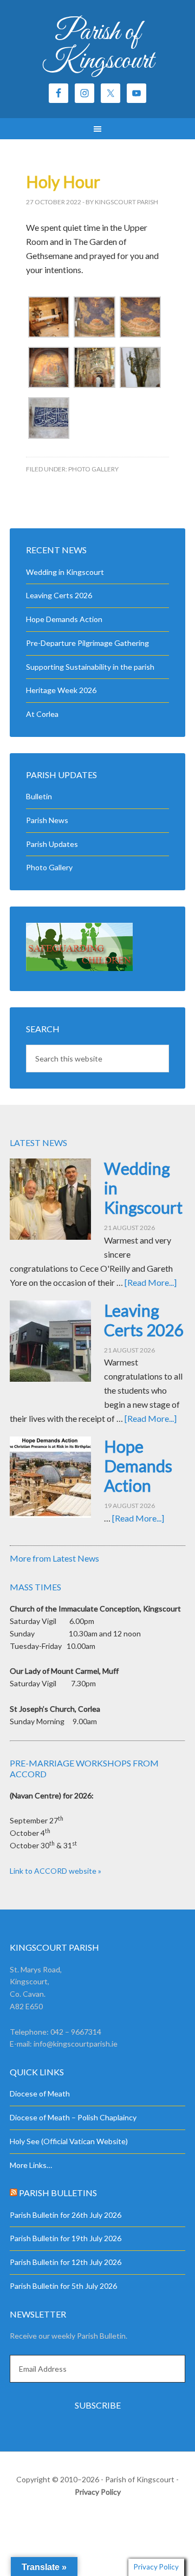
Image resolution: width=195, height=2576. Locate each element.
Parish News (47, 820)
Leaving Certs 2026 (59, 595)
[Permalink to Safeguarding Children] (79, 968)
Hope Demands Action (64, 619)
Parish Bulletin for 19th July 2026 (66, 2238)
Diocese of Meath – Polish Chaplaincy (73, 2117)
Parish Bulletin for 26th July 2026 (66, 2215)
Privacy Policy (98, 2492)
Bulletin (39, 796)
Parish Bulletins (58, 2193)
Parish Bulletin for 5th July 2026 (63, 2286)
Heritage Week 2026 (61, 690)
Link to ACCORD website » (56, 1871)
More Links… (31, 2165)
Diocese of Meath (40, 2093)
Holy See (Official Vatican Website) (69, 2141)
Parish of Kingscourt (98, 47)
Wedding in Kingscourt (65, 572)
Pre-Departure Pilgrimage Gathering (87, 643)
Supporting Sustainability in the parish (90, 667)
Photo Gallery (93, 469)
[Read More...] (151, 1282)
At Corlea (42, 714)
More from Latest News (54, 1558)
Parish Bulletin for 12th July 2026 (66, 2262)
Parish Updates (52, 844)
